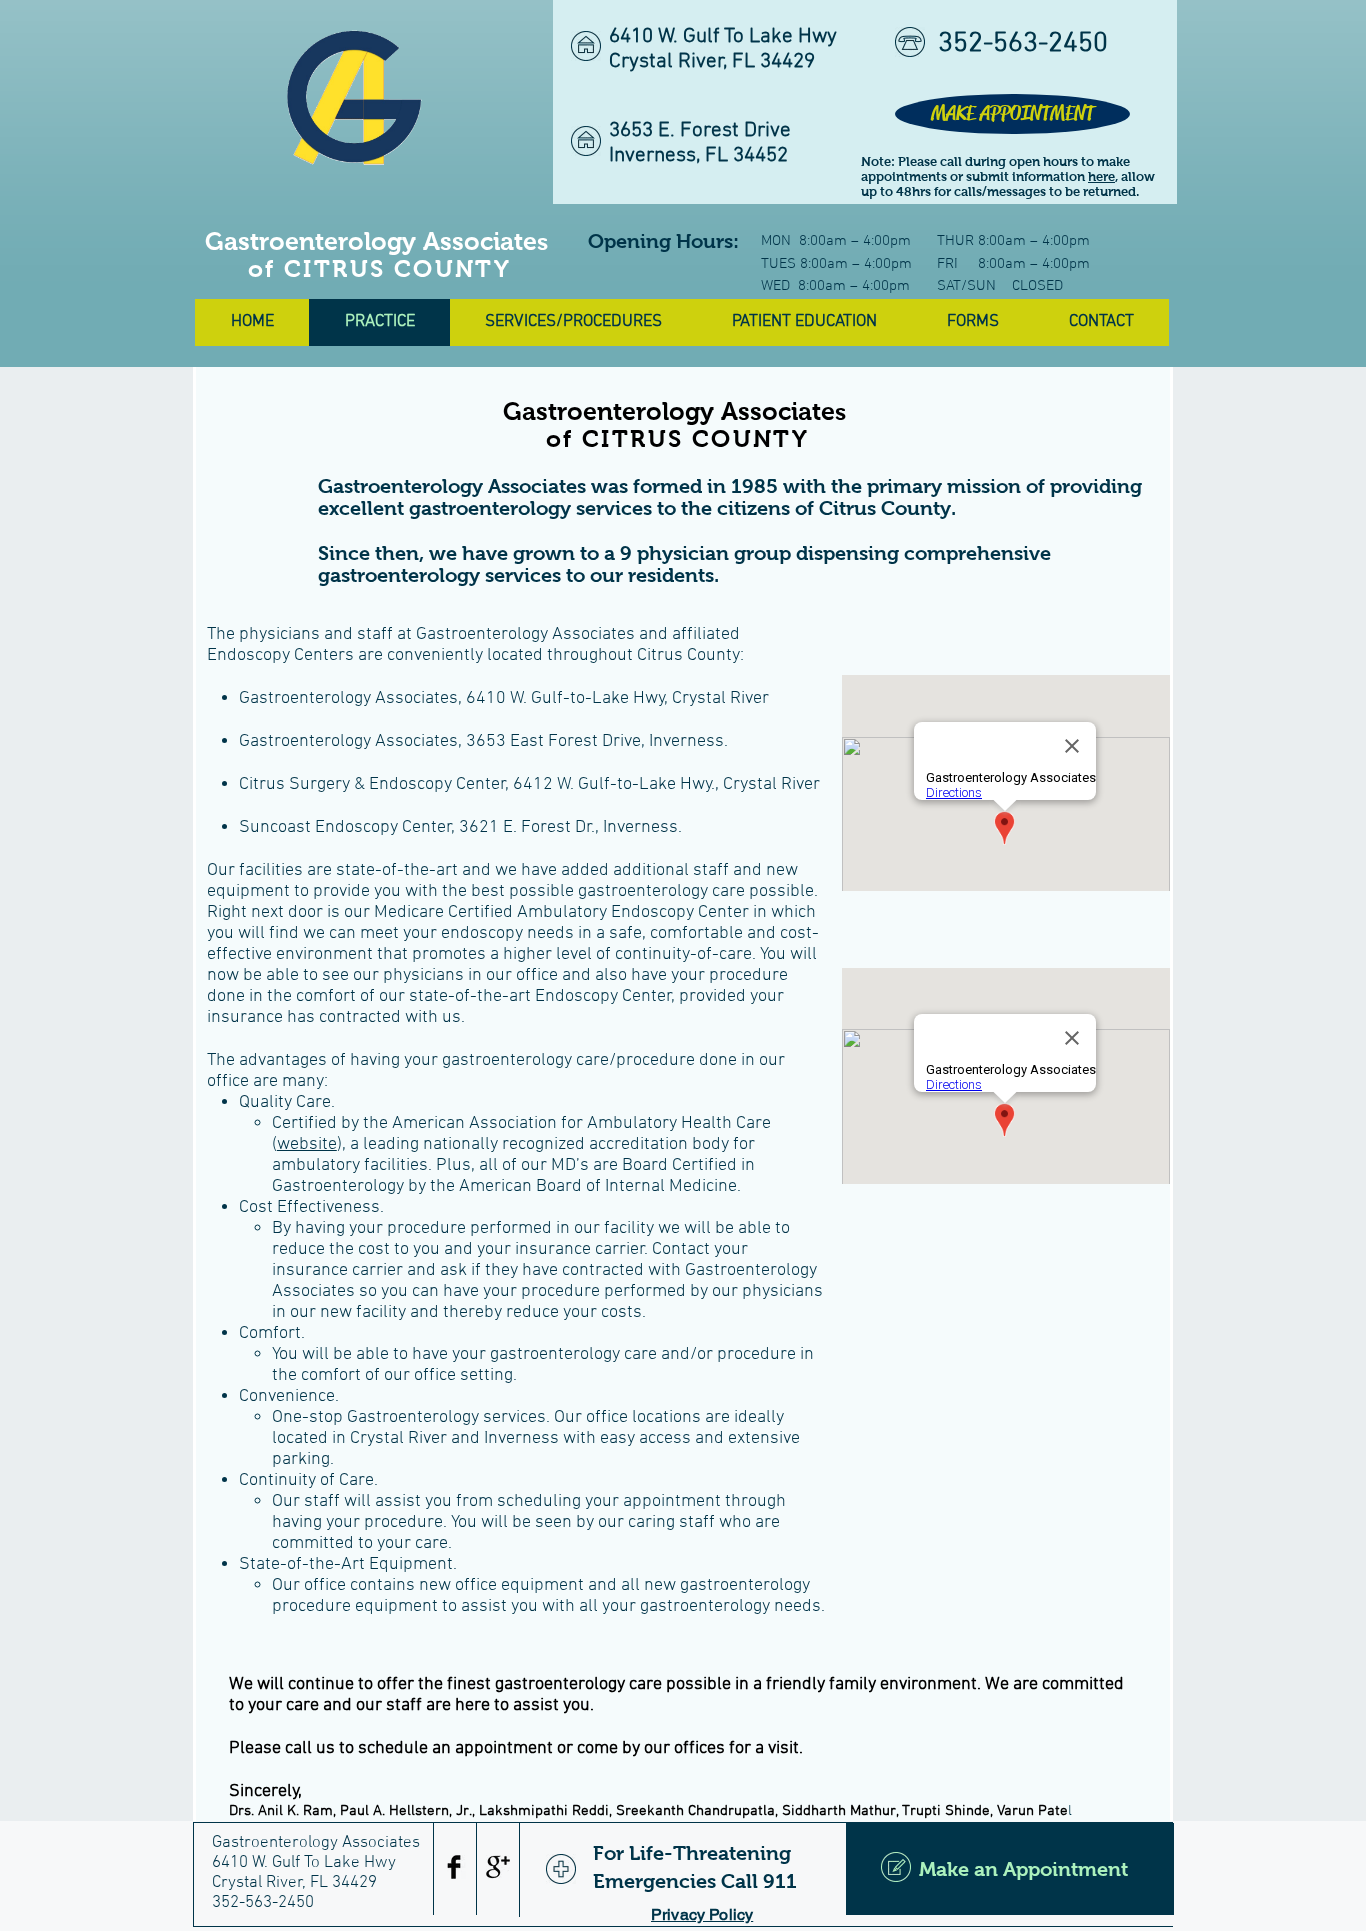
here (1101, 176)
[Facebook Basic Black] (454, 1867)
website (307, 1144)
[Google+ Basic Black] (498, 1867)
